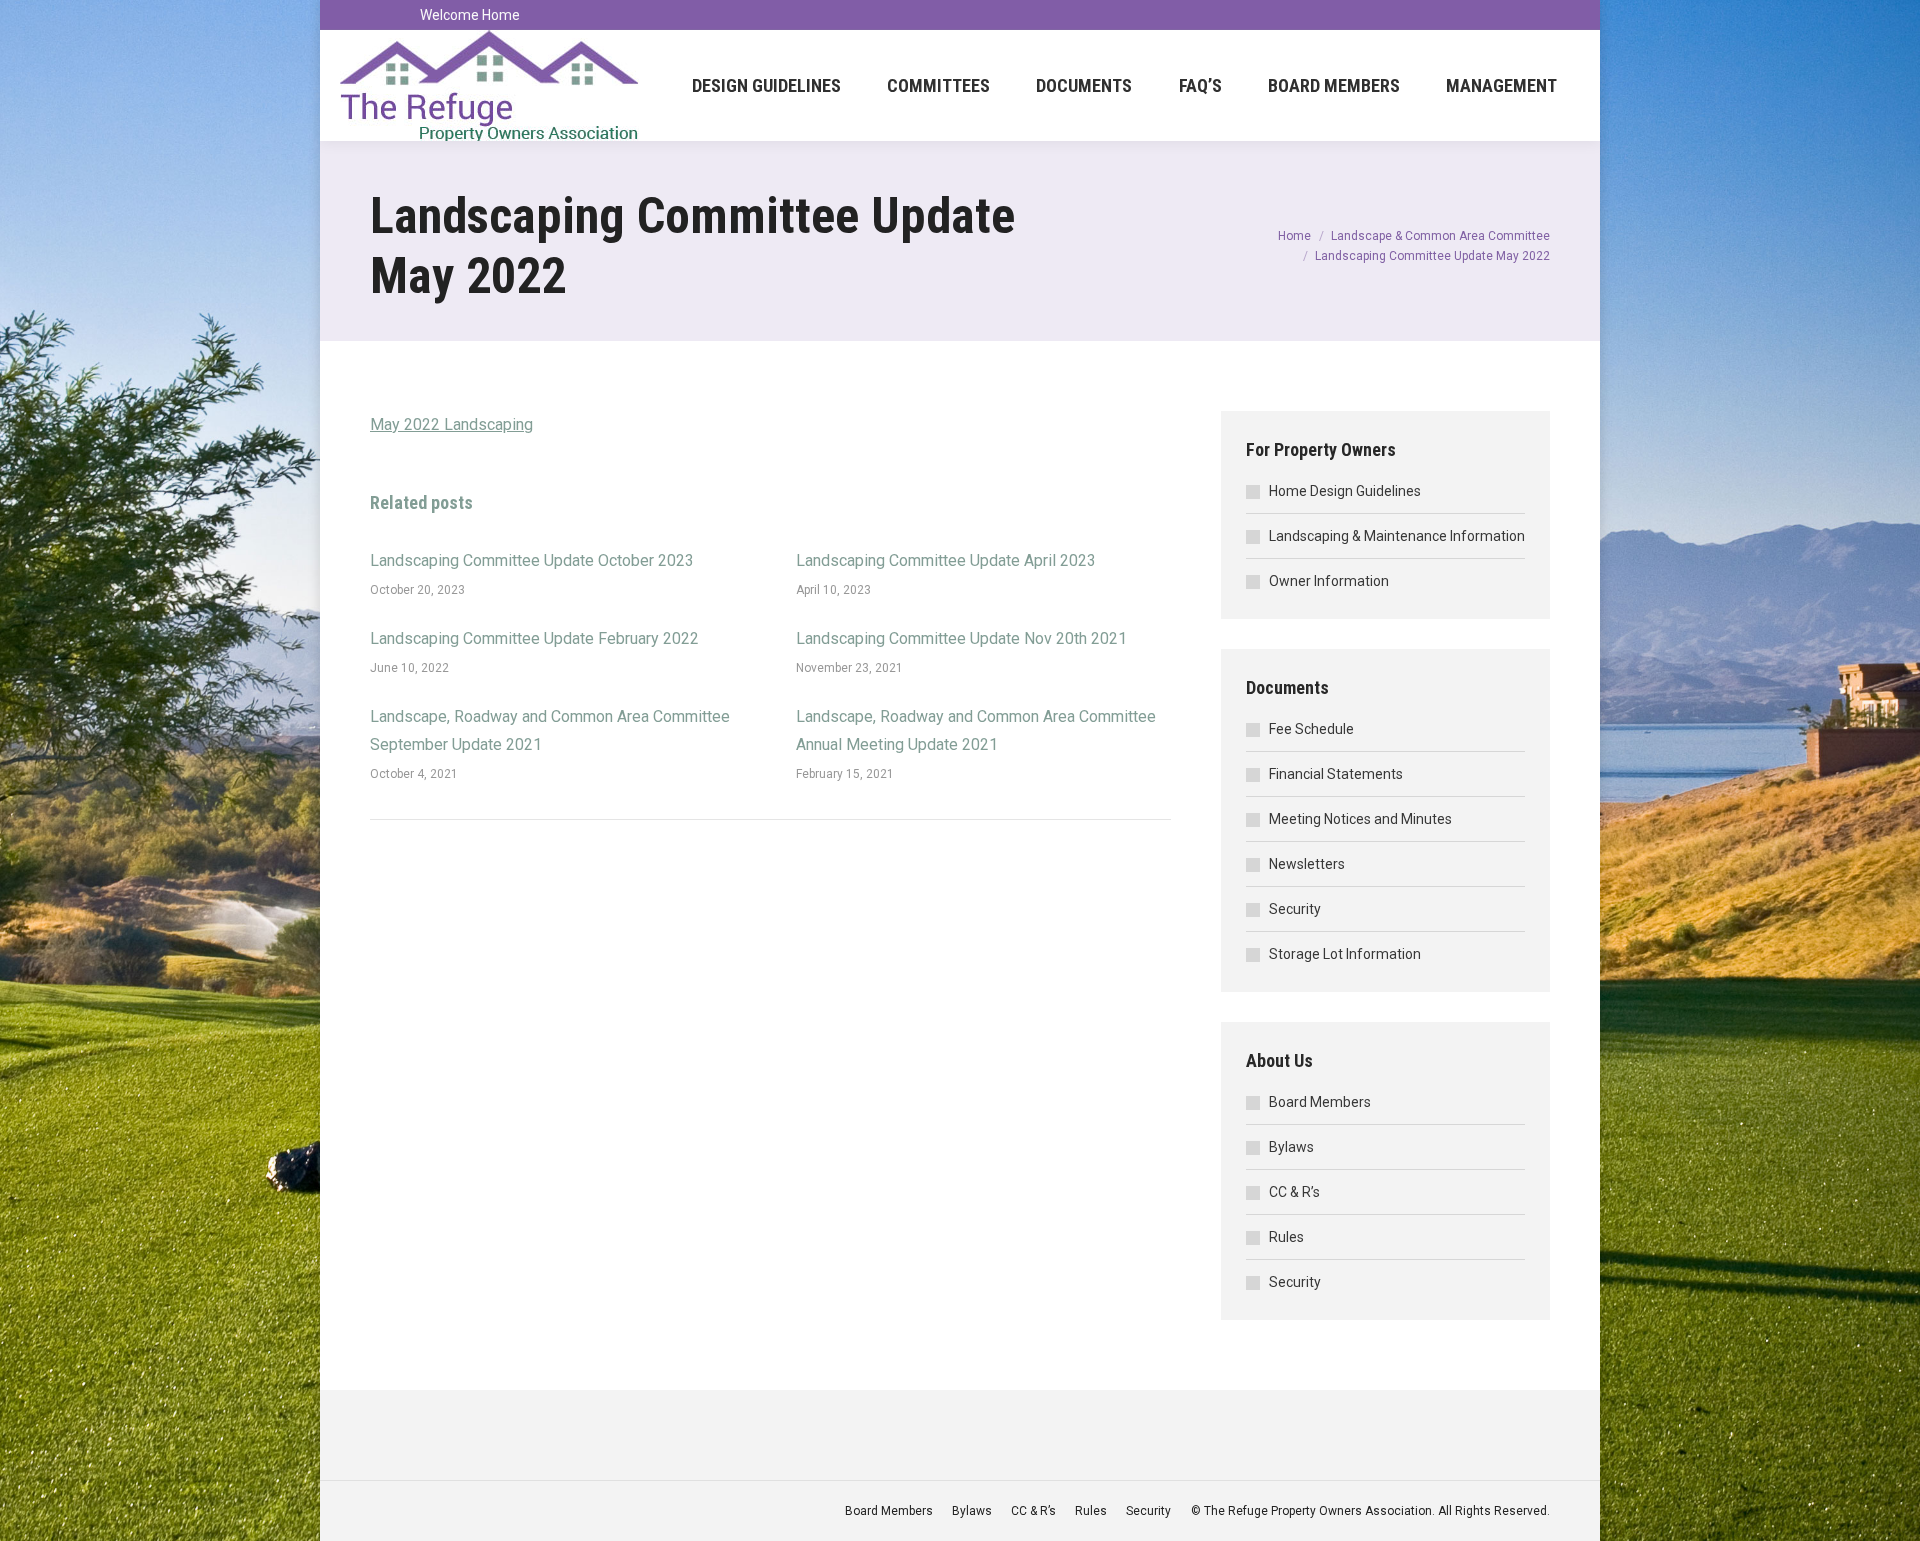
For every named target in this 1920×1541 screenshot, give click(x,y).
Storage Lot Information (1345, 954)
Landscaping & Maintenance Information (1397, 536)
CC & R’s (1294, 1192)
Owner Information (1329, 581)
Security (1295, 909)
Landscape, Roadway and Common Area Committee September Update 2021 (550, 730)
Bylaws (1291, 1147)
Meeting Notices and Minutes (1360, 819)
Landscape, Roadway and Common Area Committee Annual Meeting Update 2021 (976, 730)
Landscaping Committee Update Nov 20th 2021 (961, 638)
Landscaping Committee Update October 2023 (532, 560)
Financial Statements (1336, 774)
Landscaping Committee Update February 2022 (534, 638)
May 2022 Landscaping (451, 424)
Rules (1286, 1237)
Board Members (1320, 1102)
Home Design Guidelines (1345, 491)
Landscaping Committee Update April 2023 (946, 560)
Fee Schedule (1311, 729)
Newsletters (1307, 864)
